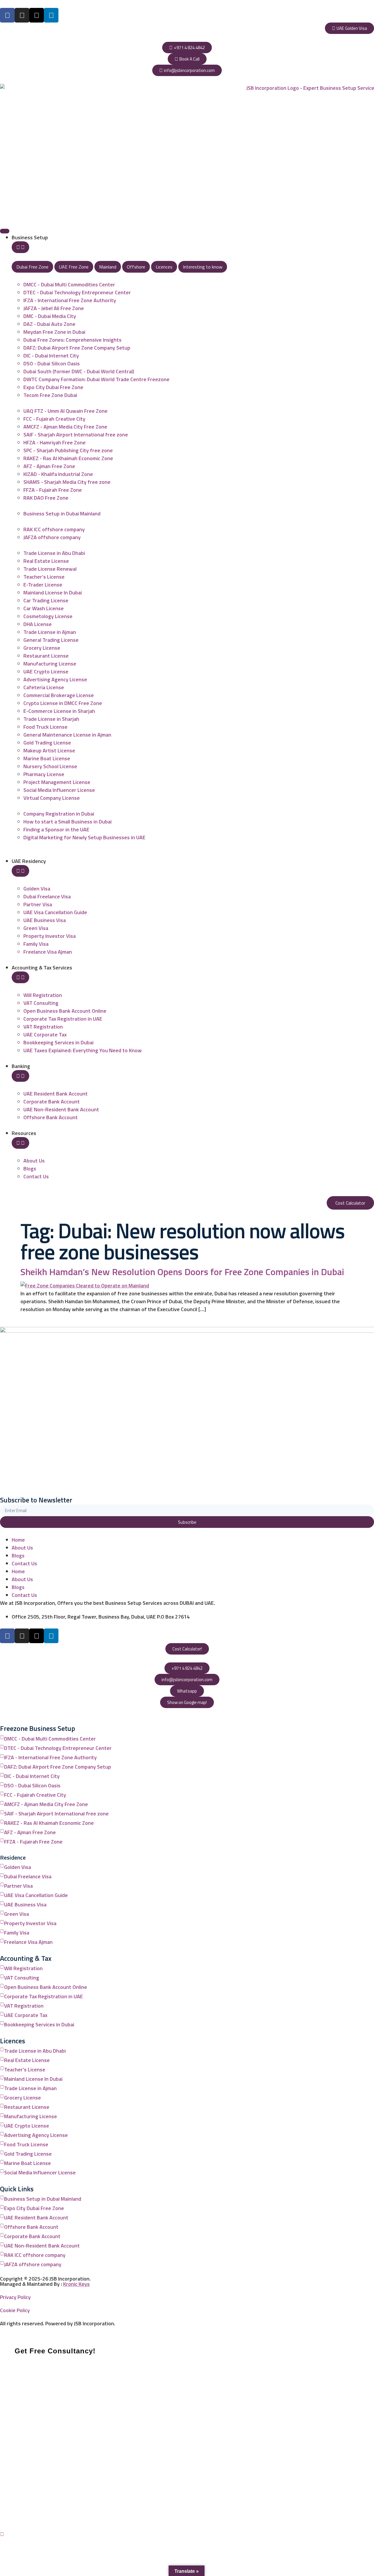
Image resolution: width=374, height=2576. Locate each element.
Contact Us (24, 1563)
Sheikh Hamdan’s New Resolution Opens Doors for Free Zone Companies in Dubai (182, 1272)
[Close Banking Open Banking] (20, 1076)
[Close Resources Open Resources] (20, 1143)
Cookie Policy (15, 2310)
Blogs (18, 1556)
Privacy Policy (15, 2297)
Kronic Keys (76, 2284)
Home (18, 1540)
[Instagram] (22, 15)
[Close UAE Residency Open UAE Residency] (20, 871)
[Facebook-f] (7, 15)
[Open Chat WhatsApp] (2, 2534)
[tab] (32, 267)
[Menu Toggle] (5, 231)
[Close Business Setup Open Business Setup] (20, 247)
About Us (22, 1548)
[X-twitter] (37, 15)
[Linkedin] (51, 15)
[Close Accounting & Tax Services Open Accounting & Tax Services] (20, 977)
